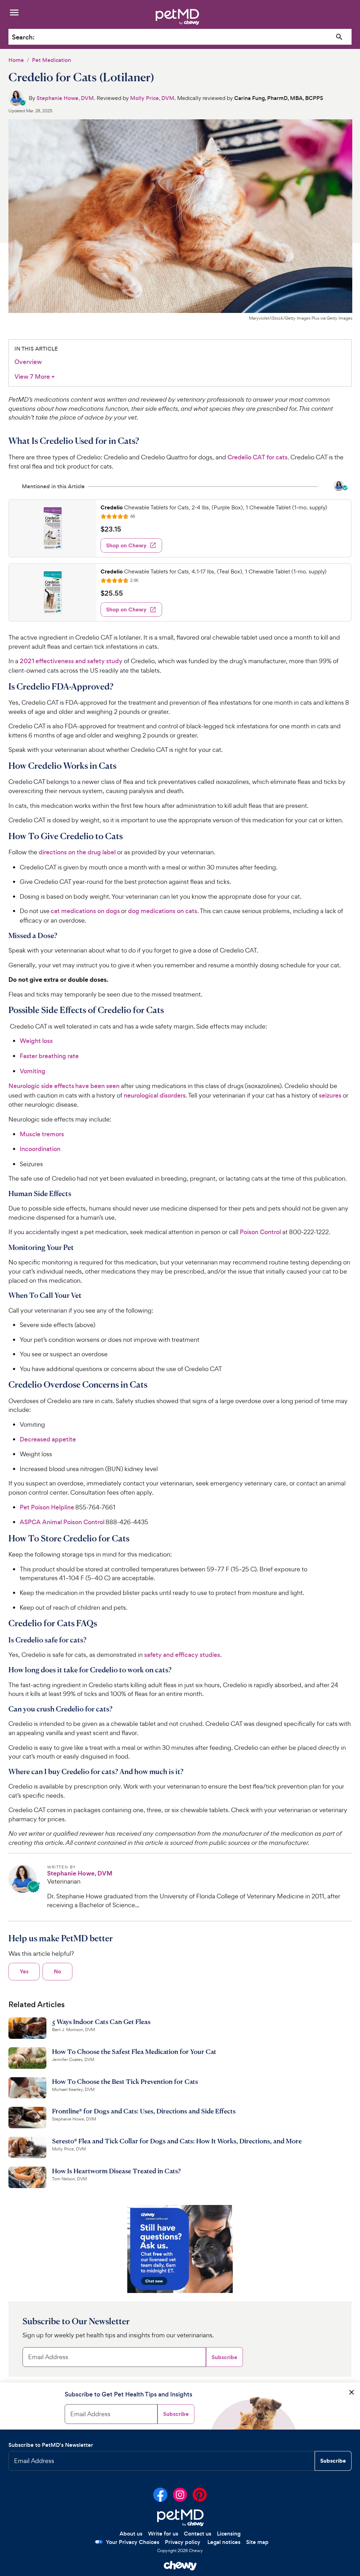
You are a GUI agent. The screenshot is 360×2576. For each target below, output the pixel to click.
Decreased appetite (48, 1439)
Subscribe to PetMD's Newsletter (51, 2445)
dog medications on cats (163, 911)
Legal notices (224, 2542)
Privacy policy (183, 2542)
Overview (28, 362)
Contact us (198, 2534)
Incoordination (40, 1149)
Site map (257, 2542)
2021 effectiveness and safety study (71, 661)
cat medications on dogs (85, 911)
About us (131, 2534)
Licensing (229, 2534)
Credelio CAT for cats (258, 457)
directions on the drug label (77, 852)
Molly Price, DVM (152, 98)
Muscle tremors (42, 1134)
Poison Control (260, 1232)
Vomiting (33, 1071)
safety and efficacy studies (182, 1655)
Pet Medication (52, 60)
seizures (330, 1095)
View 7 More (35, 377)
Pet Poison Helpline (47, 1507)
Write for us (163, 2534)
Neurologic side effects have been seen (64, 1086)
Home (16, 60)
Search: (23, 37)
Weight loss (36, 1041)
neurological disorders (155, 1095)
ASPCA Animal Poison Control (62, 1522)
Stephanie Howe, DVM (65, 98)
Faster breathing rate (49, 1056)
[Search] (339, 37)
